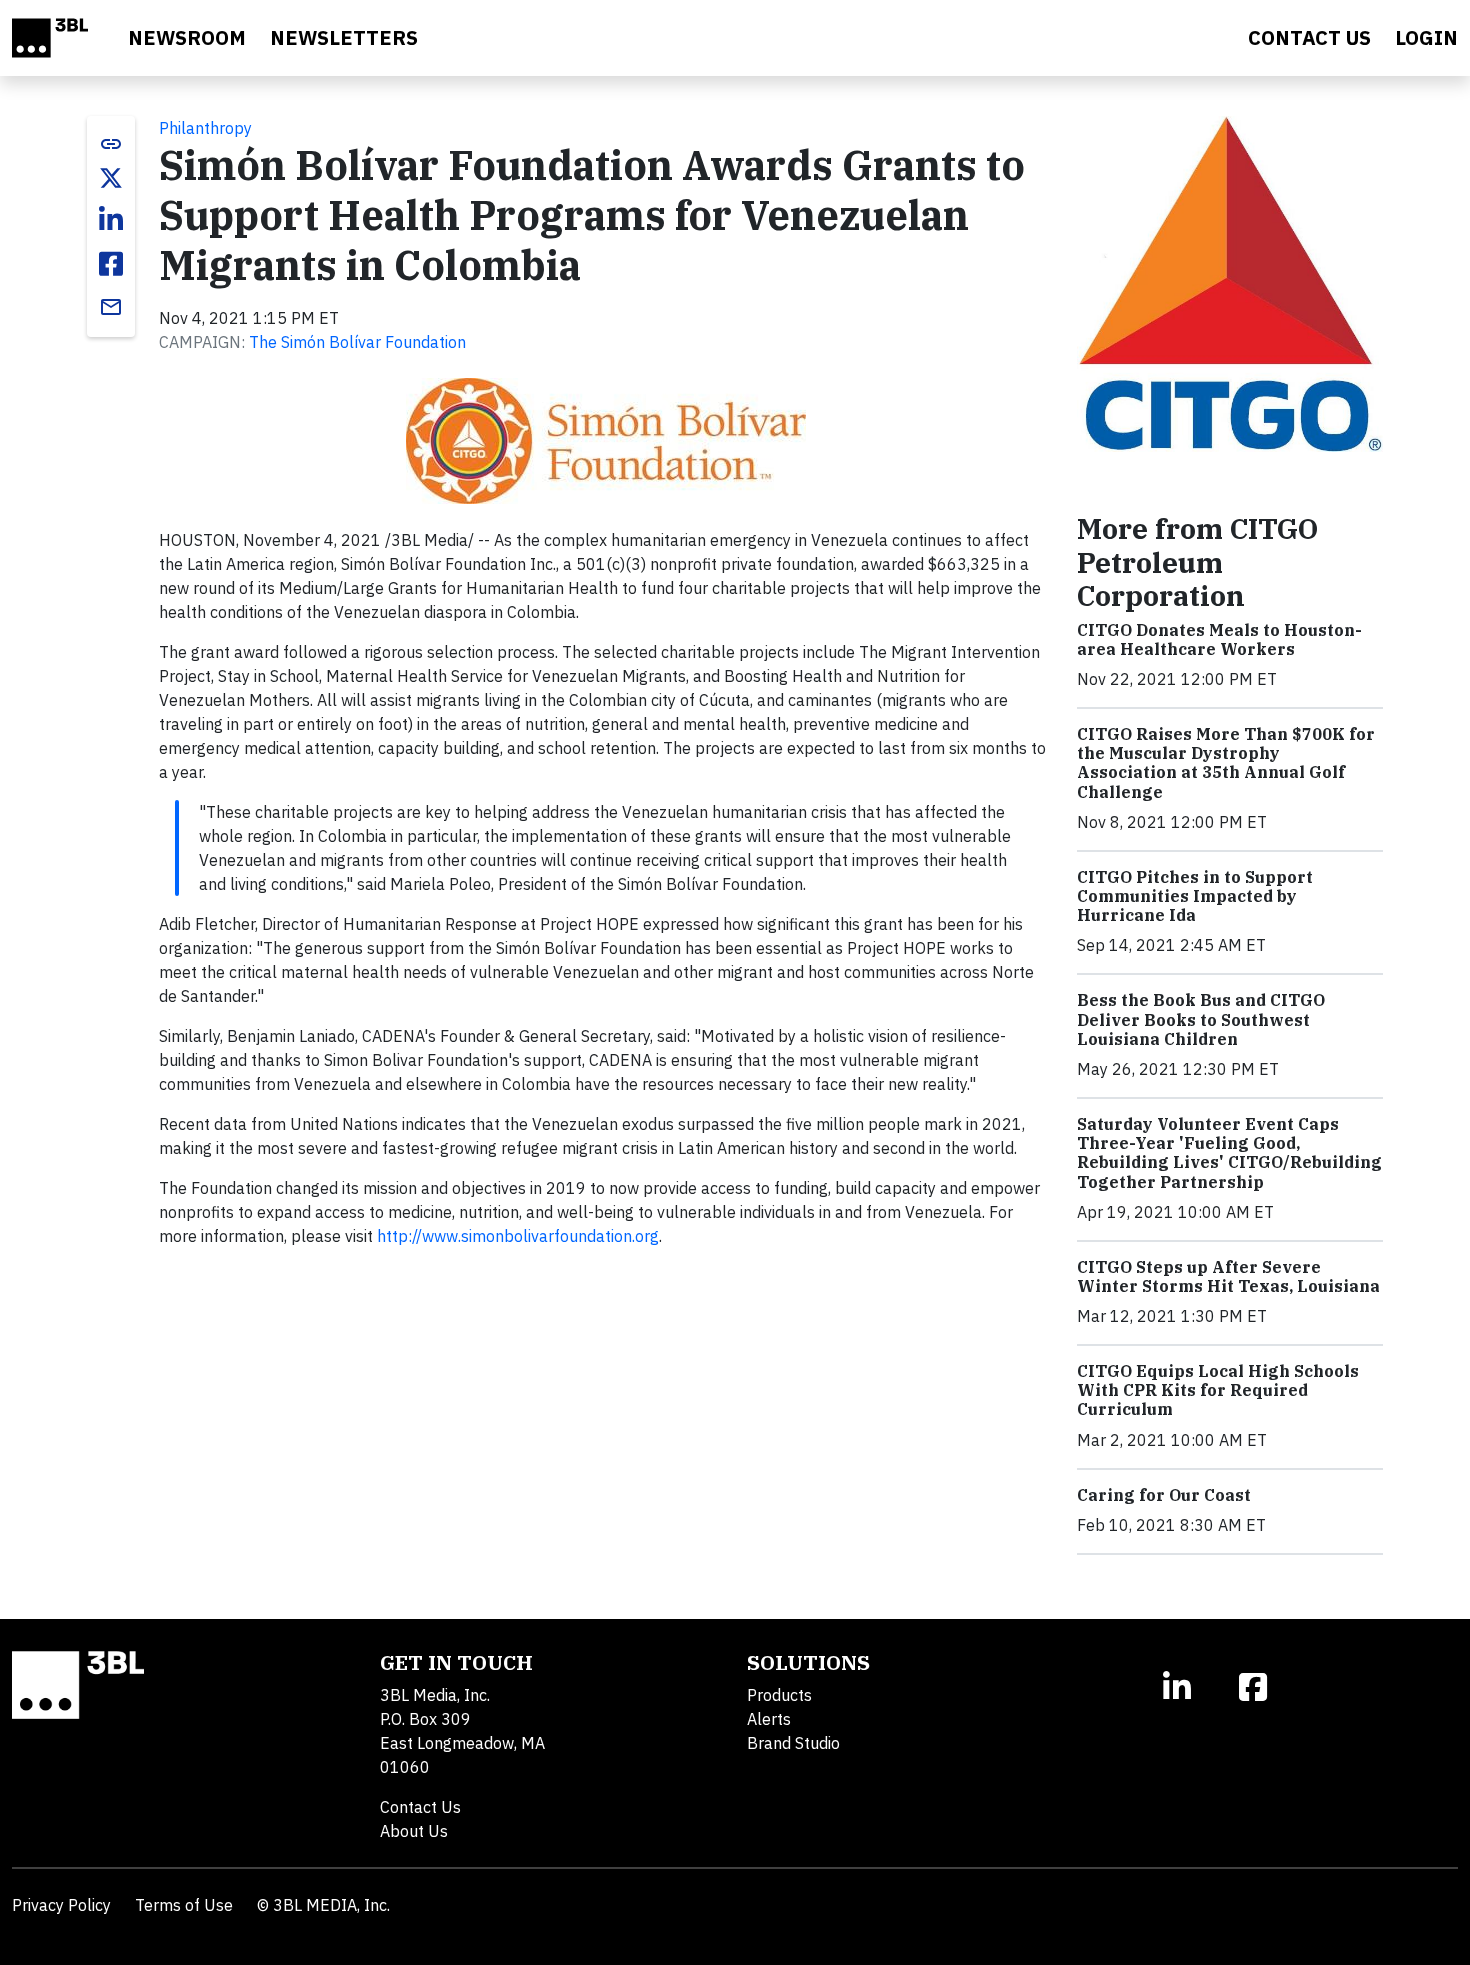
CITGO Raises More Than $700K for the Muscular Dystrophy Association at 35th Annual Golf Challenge (1226, 763)
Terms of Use (184, 1905)
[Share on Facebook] (111, 264)
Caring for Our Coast (1164, 1495)
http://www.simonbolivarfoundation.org (518, 1236)
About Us (414, 1831)
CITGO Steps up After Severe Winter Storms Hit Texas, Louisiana (1228, 1276)
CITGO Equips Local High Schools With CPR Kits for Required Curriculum (1218, 1390)
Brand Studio (793, 1743)
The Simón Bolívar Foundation (357, 342)
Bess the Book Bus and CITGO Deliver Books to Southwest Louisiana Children (1201, 1019)
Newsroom (187, 37)
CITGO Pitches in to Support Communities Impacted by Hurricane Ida (1195, 896)
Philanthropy (205, 128)
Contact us (1309, 37)
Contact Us (420, 1807)
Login (1426, 37)
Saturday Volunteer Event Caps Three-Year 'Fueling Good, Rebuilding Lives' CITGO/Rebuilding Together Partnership (1229, 1153)
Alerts (769, 1719)
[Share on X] (111, 178)
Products (779, 1695)
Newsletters (344, 37)
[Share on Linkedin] (111, 220)
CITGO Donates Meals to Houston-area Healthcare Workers (1219, 639)
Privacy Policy (61, 1905)
